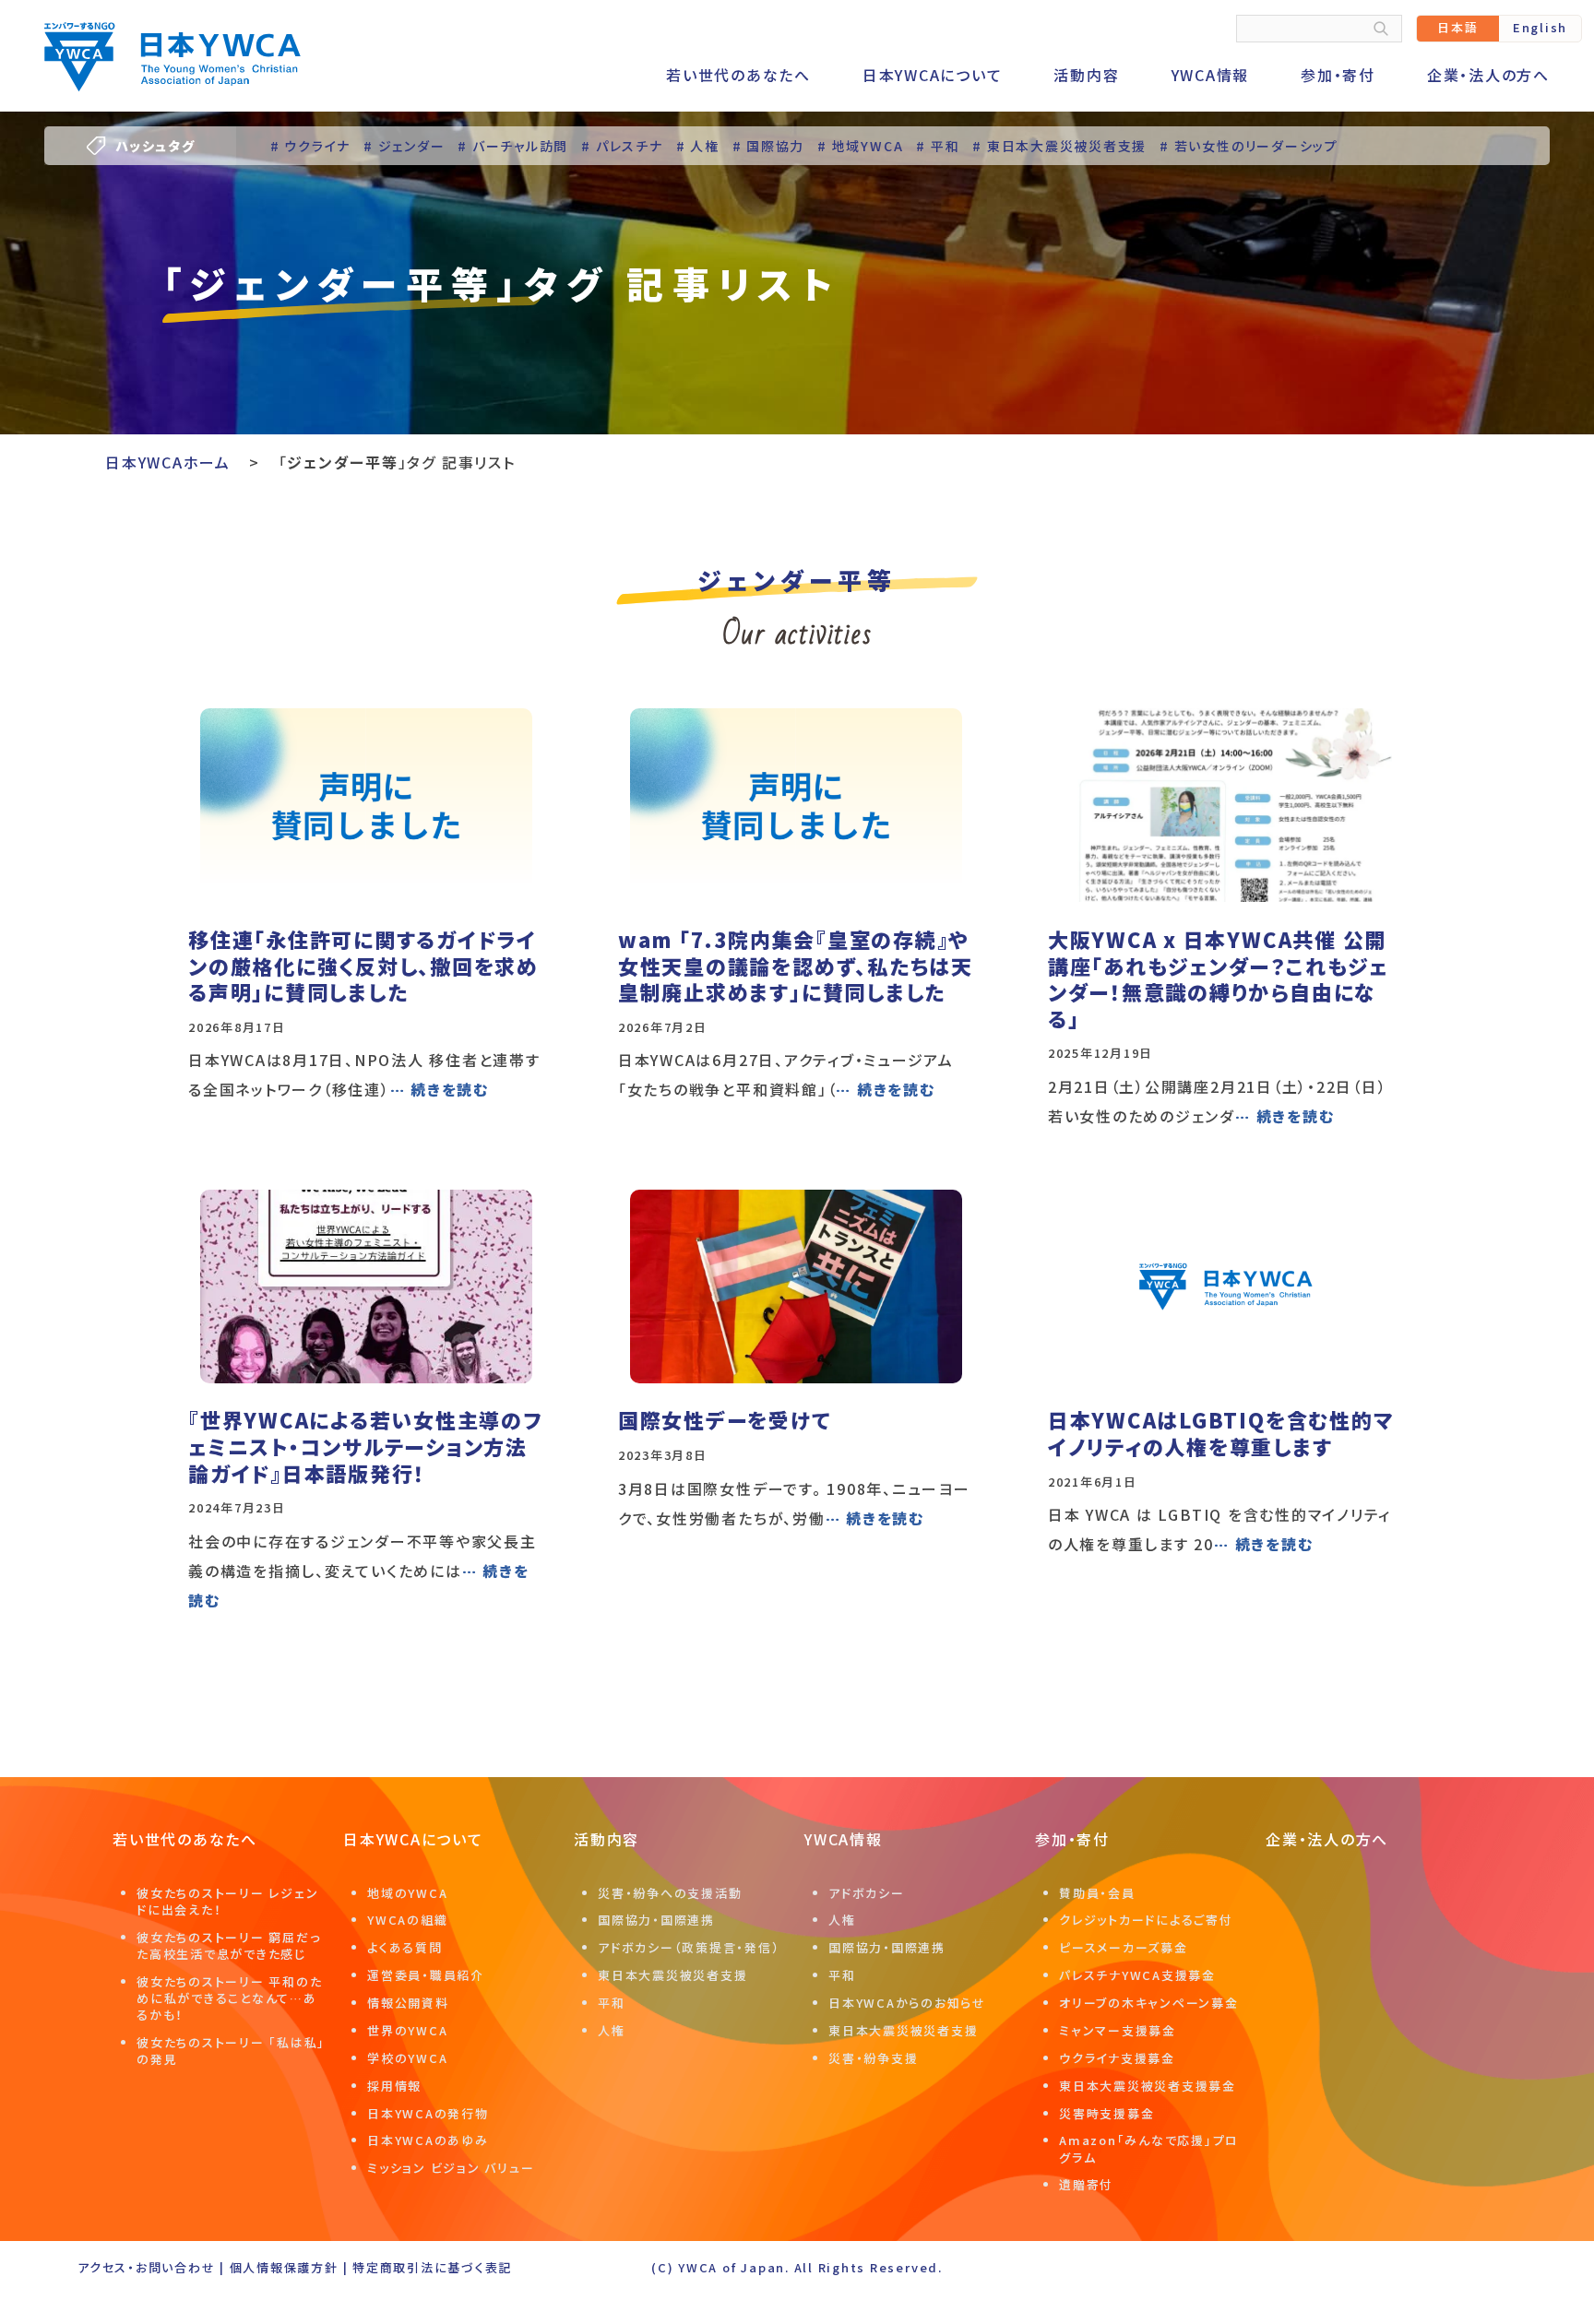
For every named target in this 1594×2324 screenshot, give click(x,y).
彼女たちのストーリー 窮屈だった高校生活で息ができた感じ (228, 1945)
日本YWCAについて (933, 75)
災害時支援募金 (1106, 2113)
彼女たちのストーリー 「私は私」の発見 (231, 2051)
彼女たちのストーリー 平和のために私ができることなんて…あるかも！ (229, 1998)
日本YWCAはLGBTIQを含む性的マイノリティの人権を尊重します (1220, 1433)
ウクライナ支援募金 (1117, 2058)
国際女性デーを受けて (725, 1419)
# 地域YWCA (860, 146)
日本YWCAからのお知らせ (907, 2003)
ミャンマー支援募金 (1118, 2030)
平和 (612, 2003)
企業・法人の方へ (1488, 75)
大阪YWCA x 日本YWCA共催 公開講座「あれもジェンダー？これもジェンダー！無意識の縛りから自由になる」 (1218, 978)
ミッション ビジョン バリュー (451, 2168)
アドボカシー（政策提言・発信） (689, 1947)
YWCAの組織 (407, 1920)
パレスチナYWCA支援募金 (1137, 1975)
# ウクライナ (310, 146)
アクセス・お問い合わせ (146, 2267)
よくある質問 (405, 1947)
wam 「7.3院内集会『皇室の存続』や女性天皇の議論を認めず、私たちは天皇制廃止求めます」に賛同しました (796, 965)
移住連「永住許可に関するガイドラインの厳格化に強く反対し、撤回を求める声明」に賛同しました (363, 965)
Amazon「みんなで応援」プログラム (1149, 2148)
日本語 (1457, 27)
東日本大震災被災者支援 (672, 1975)
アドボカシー (867, 1893)
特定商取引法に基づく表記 (432, 2267)
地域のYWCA (407, 1893)
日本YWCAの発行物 (428, 2113)
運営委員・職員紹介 (426, 1975)
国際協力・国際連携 (656, 1920)
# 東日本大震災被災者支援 (1059, 146)
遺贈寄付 (1086, 2184)
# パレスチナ (622, 146)
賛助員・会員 (1097, 1893)
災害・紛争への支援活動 (670, 1893)
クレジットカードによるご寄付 (1146, 1920)
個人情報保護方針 (284, 2267)
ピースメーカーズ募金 (1124, 1947)
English (1540, 27)
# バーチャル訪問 (513, 146)
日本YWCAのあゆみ (428, 2140)
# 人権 (698, 146)
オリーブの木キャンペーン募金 (1149, 2003)
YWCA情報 (1211, 75)
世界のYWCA (407, 2030)
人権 (612, 2030)
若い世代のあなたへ (738, 75)
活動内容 (1086, 75)
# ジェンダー (404, 146)
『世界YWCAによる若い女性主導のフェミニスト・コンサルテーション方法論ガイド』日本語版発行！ (365, 1446)
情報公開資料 (408, 2003)
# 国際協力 (769, 146)
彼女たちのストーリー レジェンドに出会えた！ (227, 1901)
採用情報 (394, 2086)
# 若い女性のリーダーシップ (1249, 146)
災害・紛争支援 (873, 2058)
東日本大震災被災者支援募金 (1148, 2086)
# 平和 (938, 146)
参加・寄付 (1338, 75)
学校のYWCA (407, 2058)
